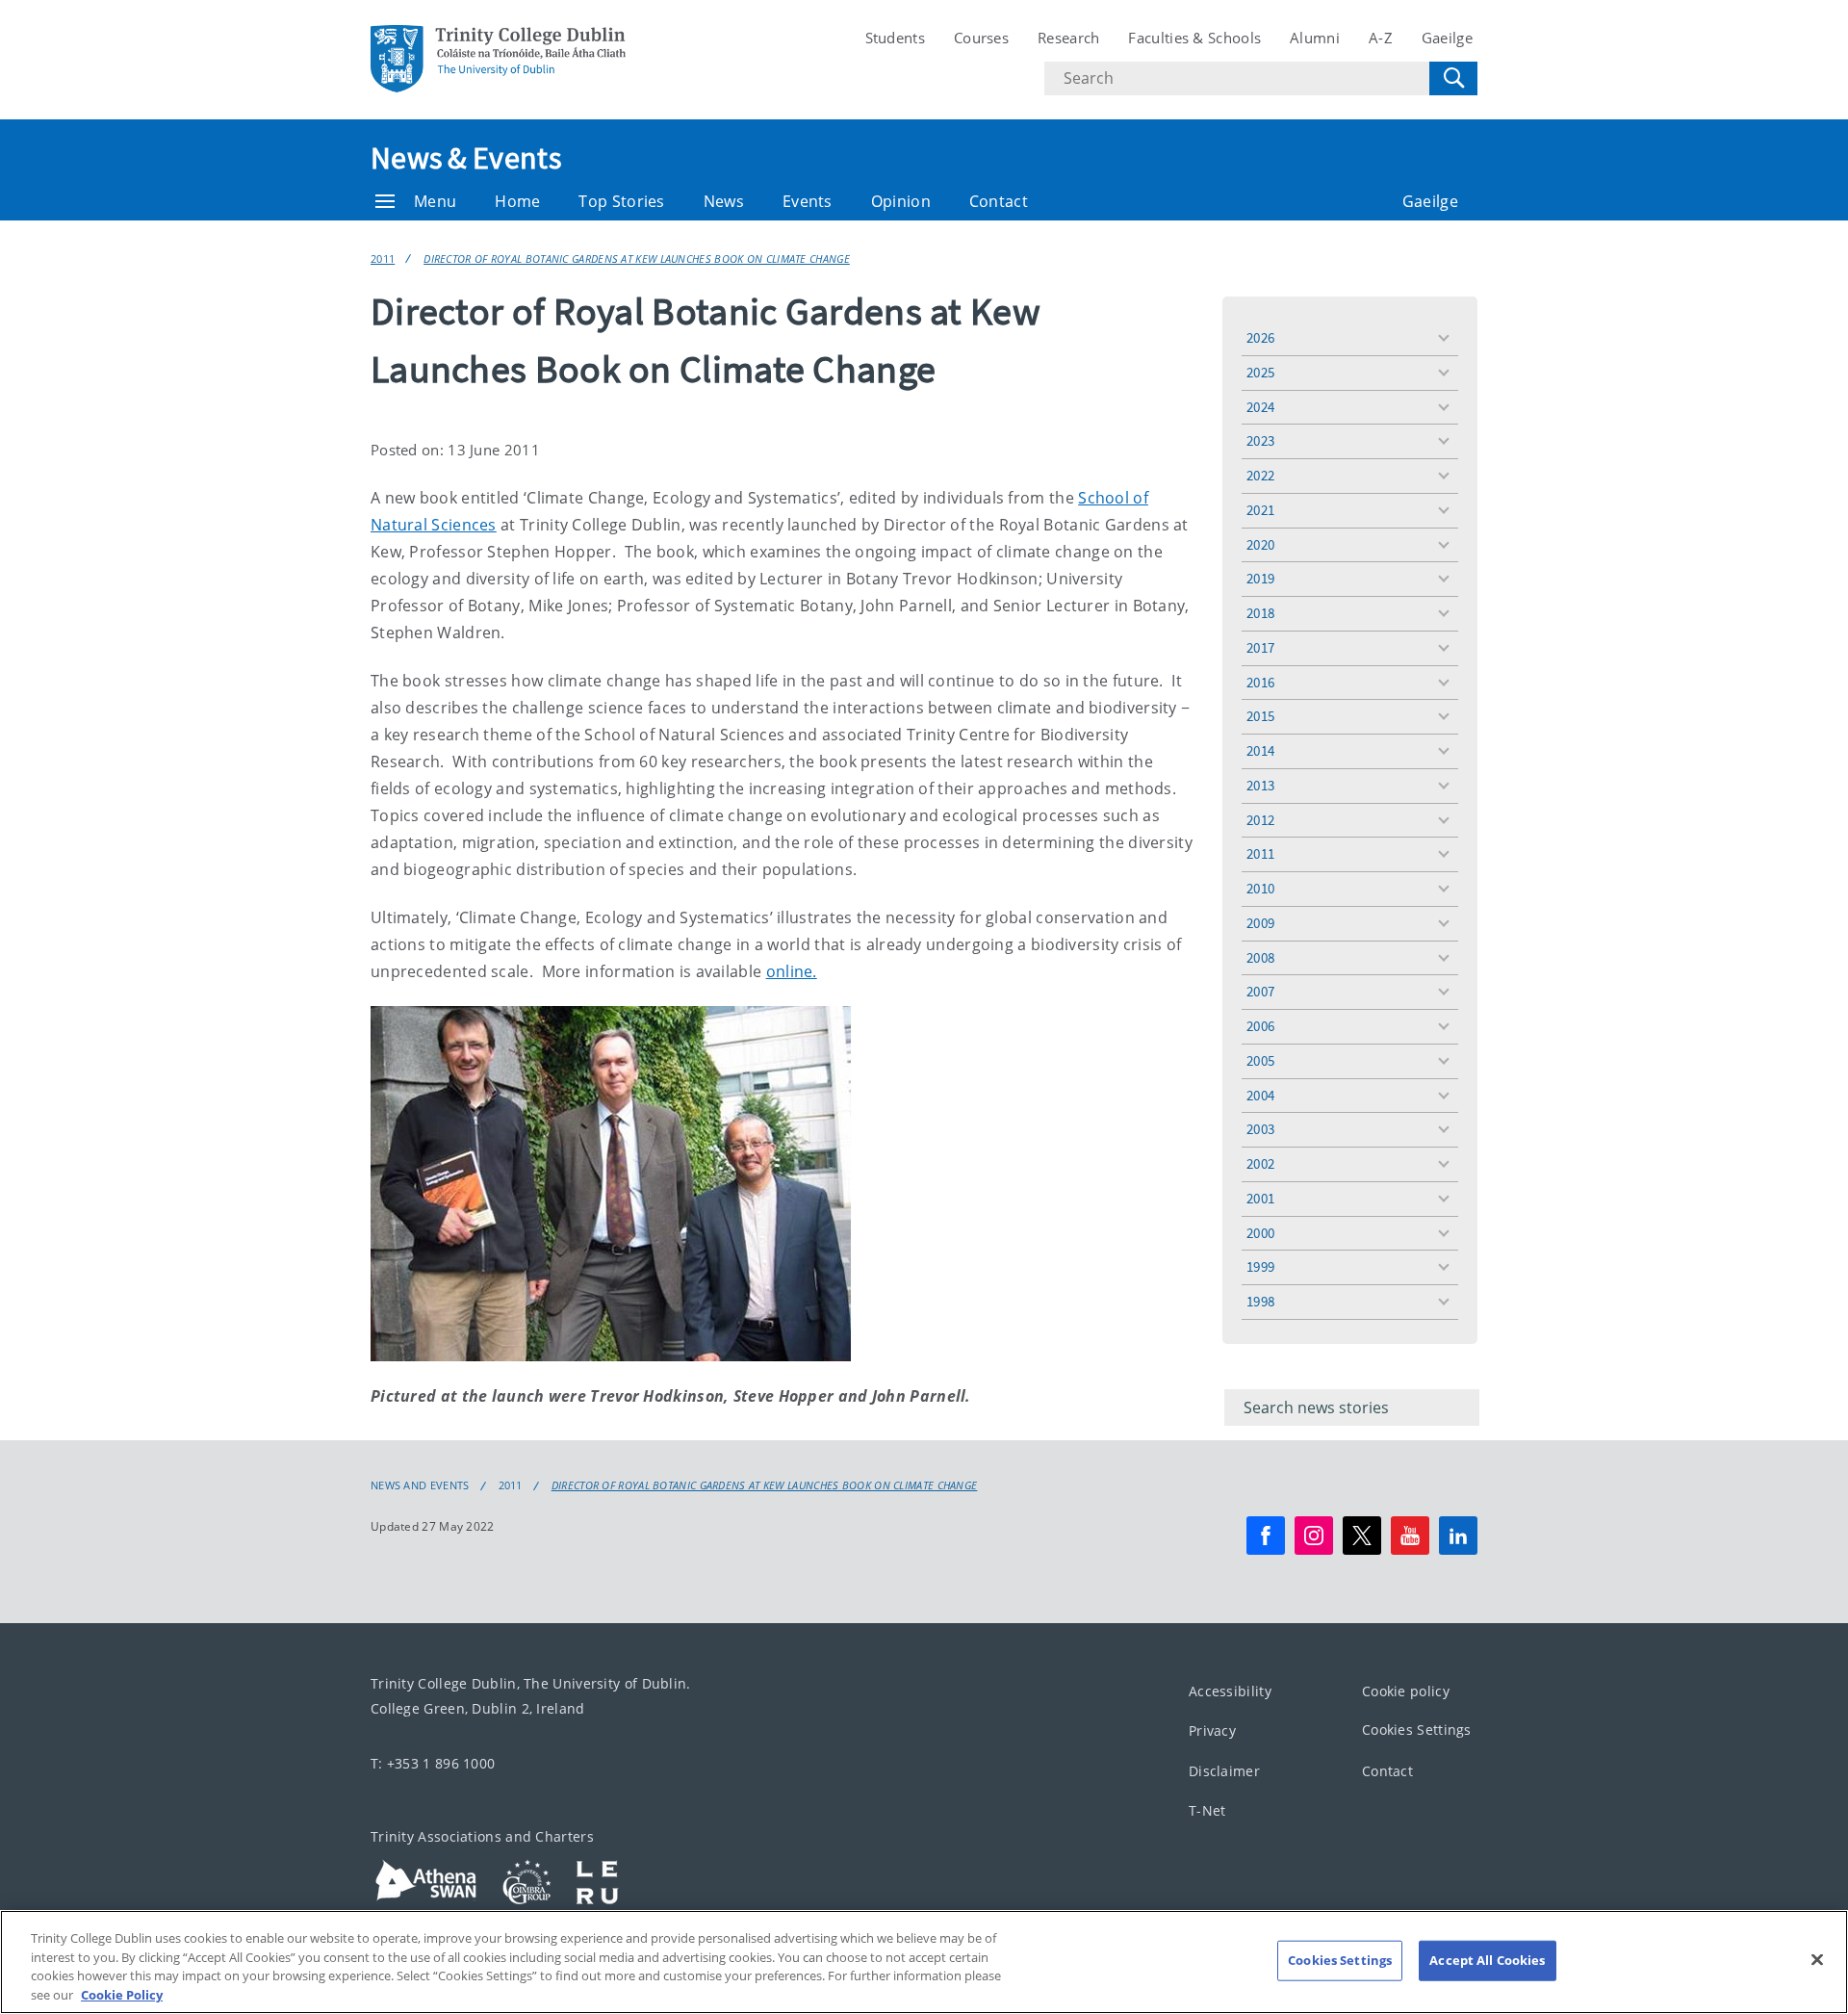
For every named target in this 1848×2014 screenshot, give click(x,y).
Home (517, 201)
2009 (1260, 923)
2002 (1260, 1163)
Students (895, 38)
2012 (1260, 820)
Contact (999, 201)
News (724, 201)
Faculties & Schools (1194, 38)
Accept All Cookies (1487, 1960)
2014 (1260, 750)
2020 (1260, 544)
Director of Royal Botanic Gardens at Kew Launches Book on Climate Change (637, 258)
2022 (1260, 475)
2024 (1260, 407)
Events (808, 201)
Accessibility (1230, 1691)
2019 (1260, 578)
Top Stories (621, 201)
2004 (1260, 1095)
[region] (924, 1962)
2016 (1260, 682)
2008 (1260, 957)
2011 (383, 258)
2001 (1260, 1198)
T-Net (1207, 1810)
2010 (1260, 888)
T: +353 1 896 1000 (433, 1763)
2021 (1260, 510)
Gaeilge (1447, 38)
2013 (1260, 785)
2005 (1260, 1060)
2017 (1260, 647)
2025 (1260, 372)
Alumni (1315, 38)
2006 (1260, 1026)
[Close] (1817, 1959)
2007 (1260, 991)
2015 (1260, 716)
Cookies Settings (1417, 1730)
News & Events (466, 158)
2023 (1260, 440)
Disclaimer (1224, 1771)
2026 (1260, 337)
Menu (435, 201)
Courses (981, 38)
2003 (1260, 1129)
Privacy (1212, 1730)
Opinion (901, 201)
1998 (1260, 1301)
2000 (1260, 1233)
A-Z (1381, 38)
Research (1068, 38)
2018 (1260, 613)
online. (792, 971)
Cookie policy (1406, 1691)
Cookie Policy (122, 1994)
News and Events (420, 1485)
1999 (1260, 1266)
